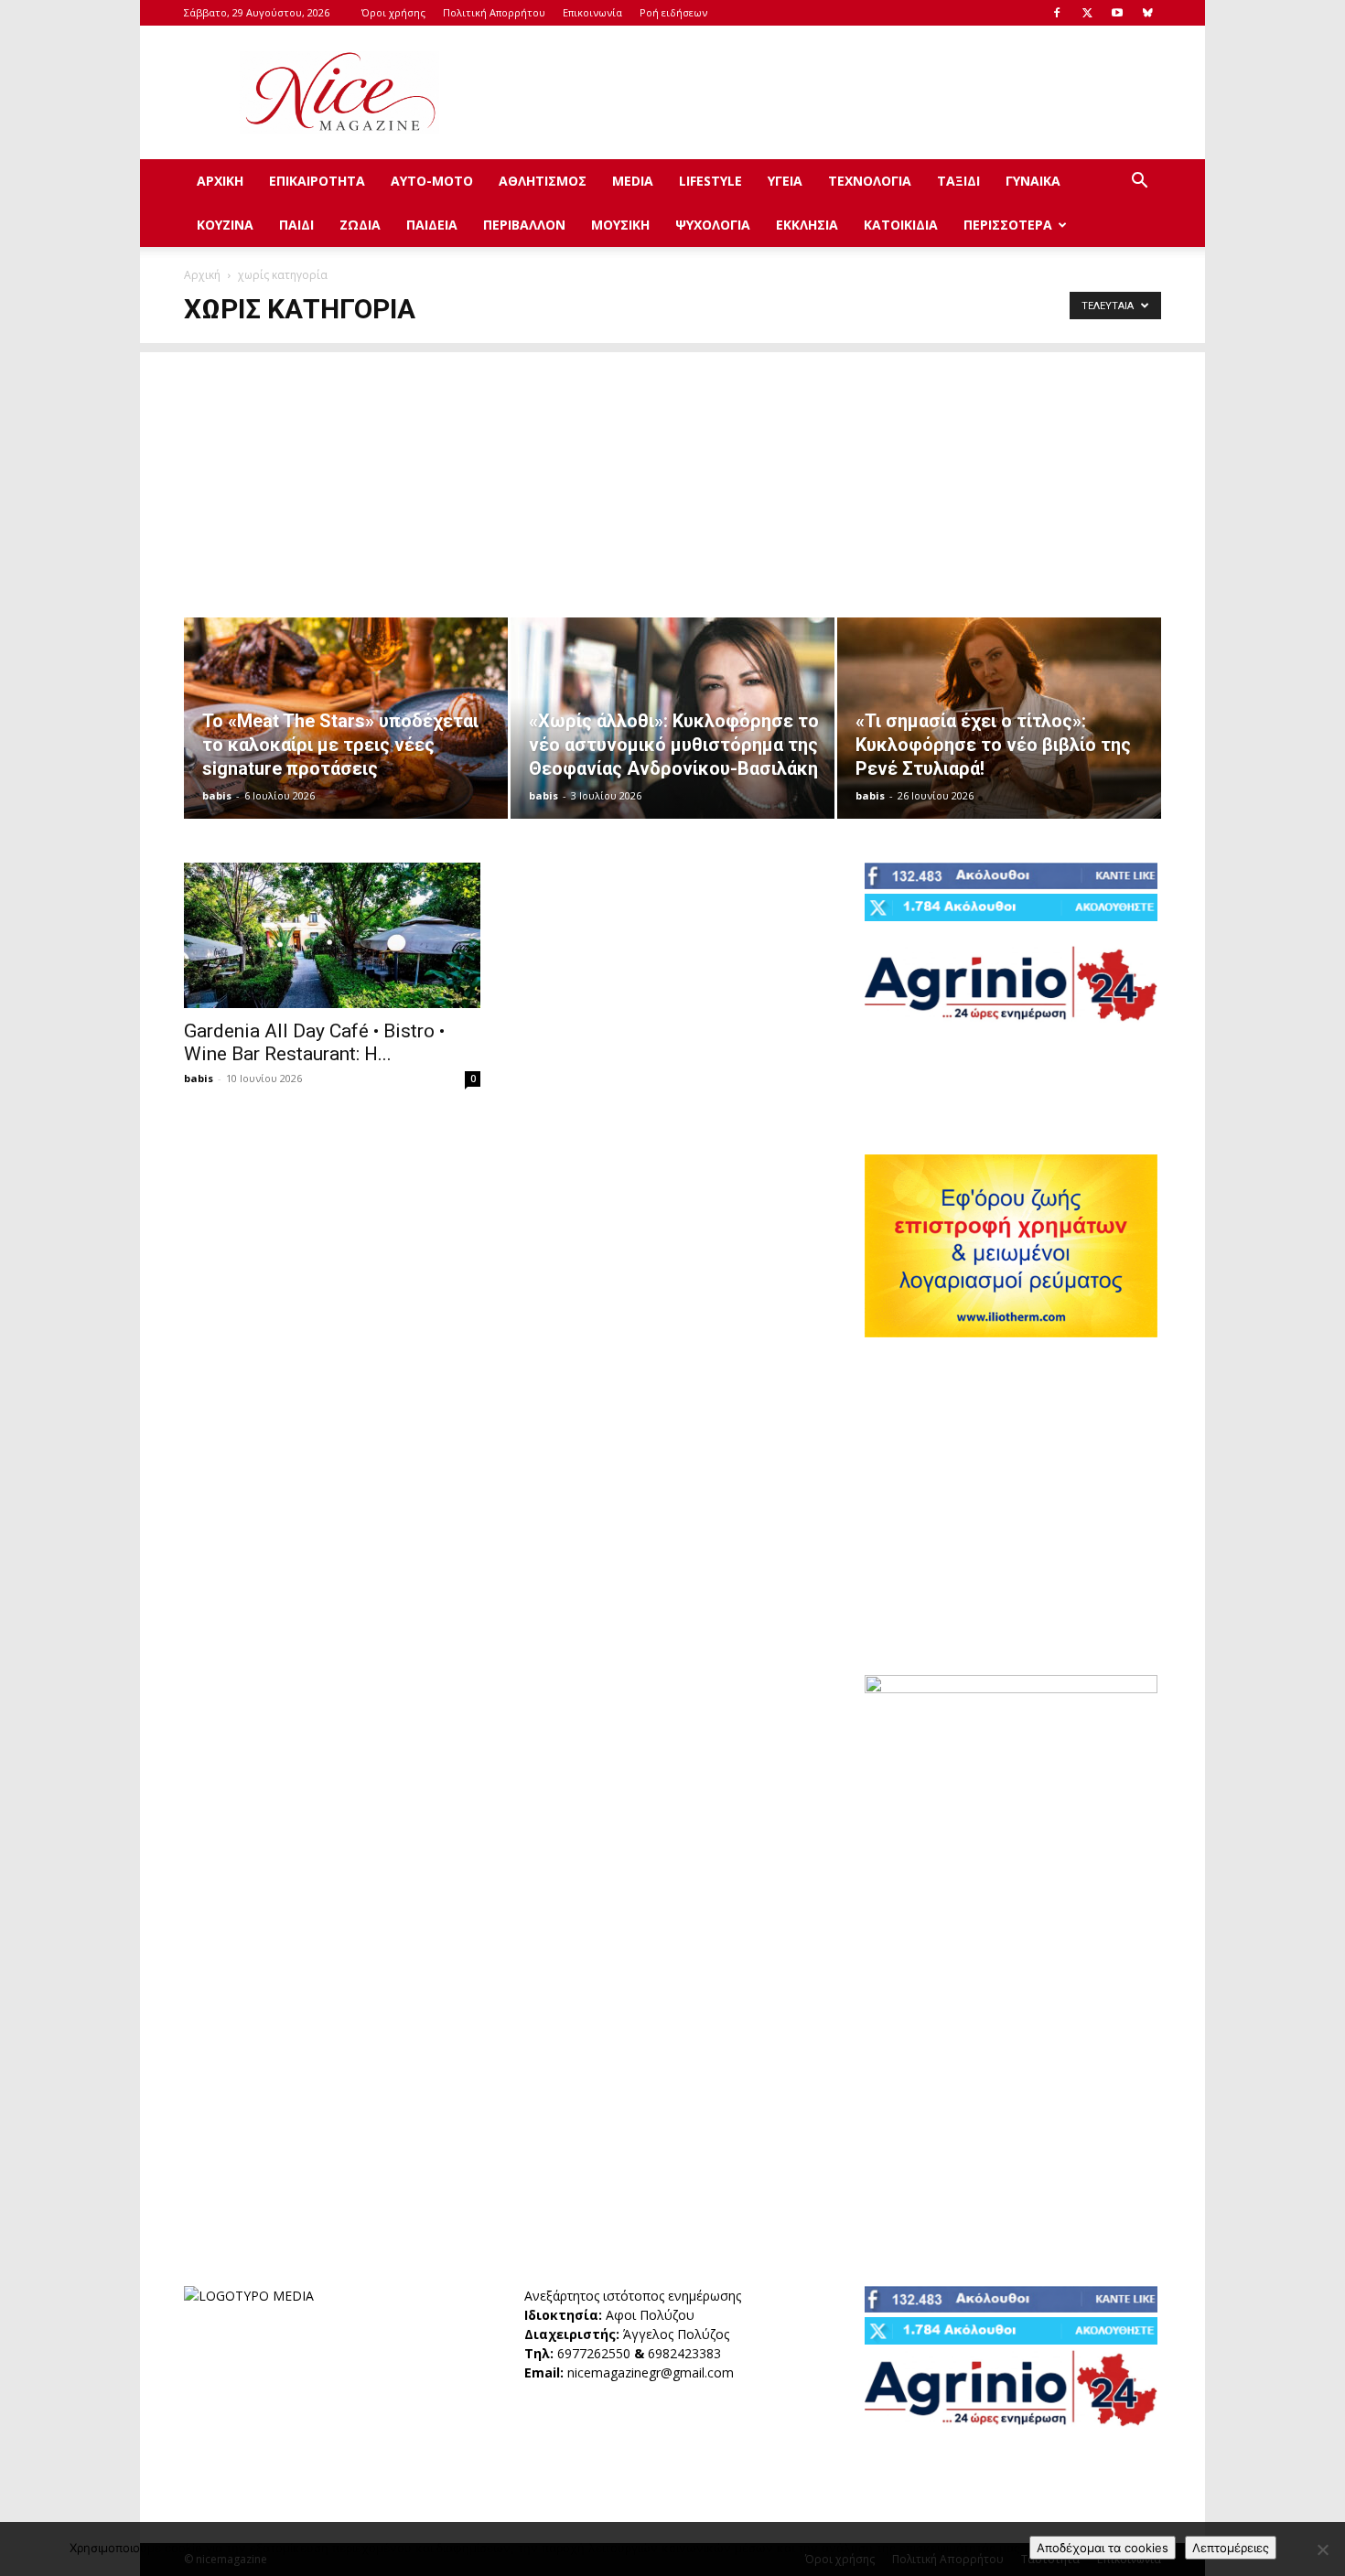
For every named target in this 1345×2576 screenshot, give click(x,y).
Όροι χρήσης (393, 12)
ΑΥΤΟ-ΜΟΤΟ (432, 181)
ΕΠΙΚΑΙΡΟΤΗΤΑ (317, 181)
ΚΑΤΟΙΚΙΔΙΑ (901, 225)
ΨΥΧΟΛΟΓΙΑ (713, 225)
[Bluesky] (1147, 13)
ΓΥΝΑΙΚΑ (1033, 181)
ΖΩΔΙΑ (360, 225)
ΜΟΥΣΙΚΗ (620, 225)
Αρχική (202, 275)
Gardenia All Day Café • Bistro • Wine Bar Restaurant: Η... (314, 1042)
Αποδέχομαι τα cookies (1103, 2548)
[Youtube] (1117, 13)
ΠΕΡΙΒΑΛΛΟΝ (524, 225)
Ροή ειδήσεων (673, 12)
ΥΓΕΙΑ (785, 181)
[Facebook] (1057, 13)
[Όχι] (1322, 2549)
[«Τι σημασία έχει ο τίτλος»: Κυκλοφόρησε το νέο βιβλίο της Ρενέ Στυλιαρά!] (999, 718)
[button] (1139, 182)
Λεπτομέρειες (1231, 2548)
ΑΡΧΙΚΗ (220, 181)
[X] (1087, 13)
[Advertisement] (828, 92)
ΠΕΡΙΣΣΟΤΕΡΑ (1008, 225)
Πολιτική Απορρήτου (494, 12)
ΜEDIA (633, 181)
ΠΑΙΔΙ (296, 225)
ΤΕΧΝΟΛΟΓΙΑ (870, 181)
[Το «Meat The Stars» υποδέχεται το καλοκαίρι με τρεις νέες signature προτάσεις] (346, 718)
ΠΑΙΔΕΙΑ (432, 225)
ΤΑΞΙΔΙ (958, 181)
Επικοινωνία (592, 12)
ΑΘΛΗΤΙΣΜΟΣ (543, 181)
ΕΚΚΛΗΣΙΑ (807, 225)
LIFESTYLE (710, 181)
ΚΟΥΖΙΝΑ (225, 225)
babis (217, 795)
